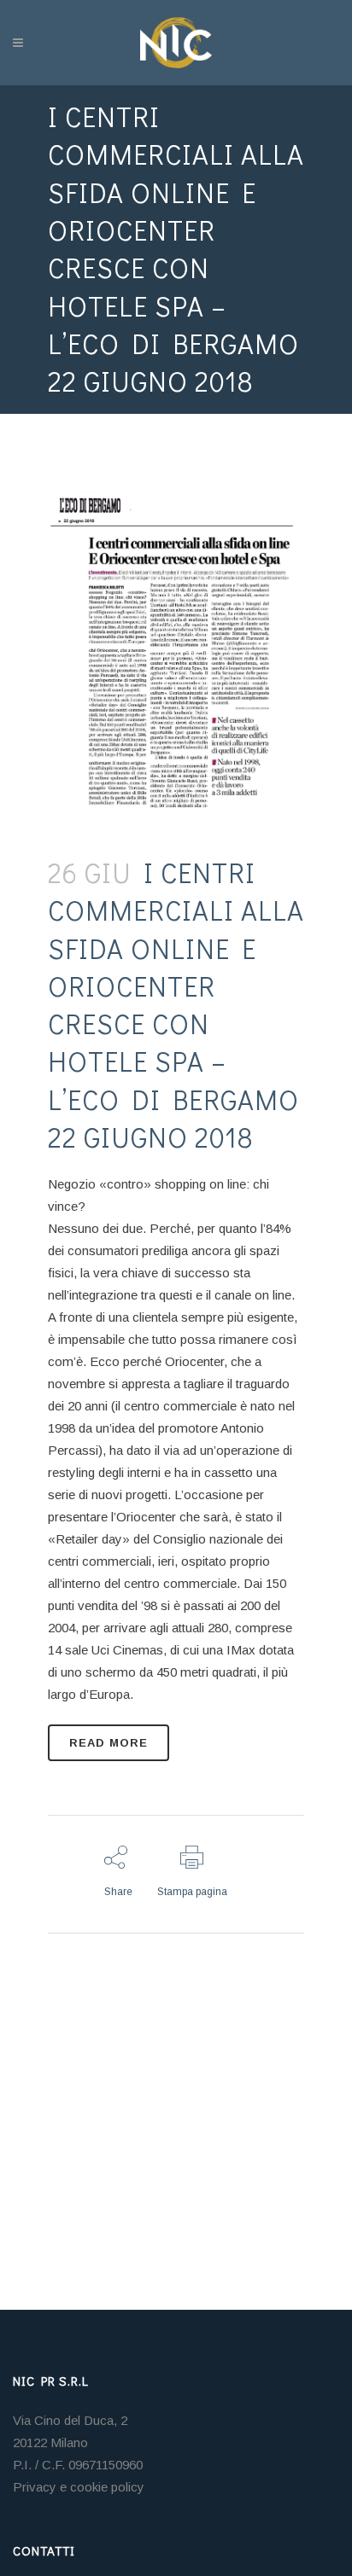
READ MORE (109, 1743)
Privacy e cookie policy (79, 2487)
